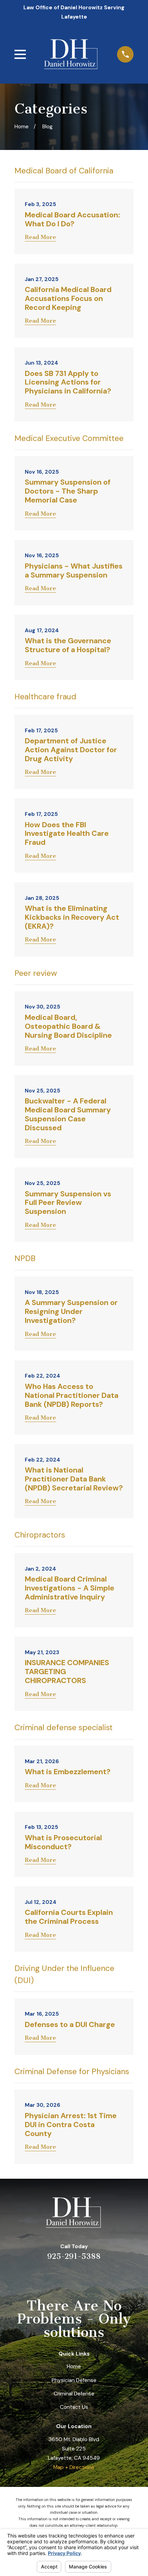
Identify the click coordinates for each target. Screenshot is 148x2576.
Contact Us (74, 2407)
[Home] (71, 54)
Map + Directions (74, 2467)
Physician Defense (74, 2380)
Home (74, 2367)
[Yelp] (49, 2276)
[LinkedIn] (66, 2276)
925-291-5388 (74, 2256)
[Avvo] (83, 2276)
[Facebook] (99, 2276)
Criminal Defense (74, 2394)
